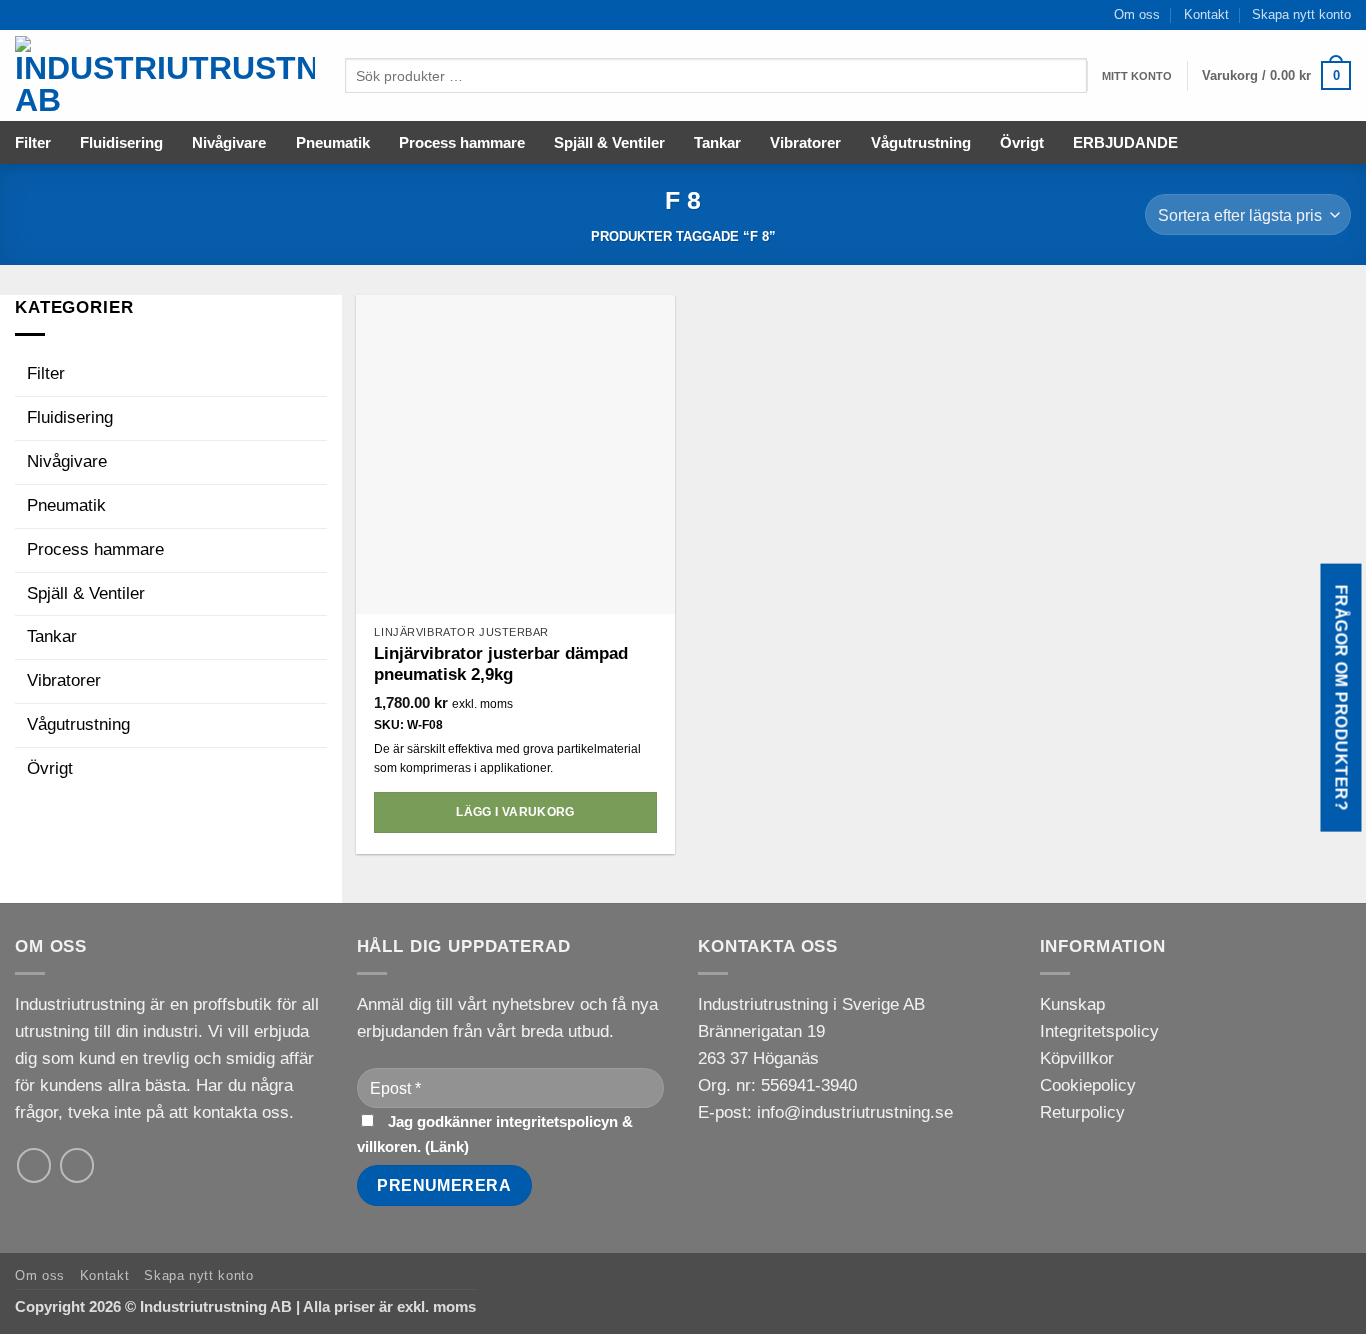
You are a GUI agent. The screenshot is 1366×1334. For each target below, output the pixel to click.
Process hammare (462, 142)
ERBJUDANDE (1125, 142)
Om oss (1137, 14)
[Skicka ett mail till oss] (34, 1165)
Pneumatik (333, 142)
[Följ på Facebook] (77, 1165)
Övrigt (1022, 142)
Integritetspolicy (1099, 1031)
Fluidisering (121, 142)
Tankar (717, 142)
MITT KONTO (1137, 76)
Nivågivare (229, 142)
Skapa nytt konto (1301, 14)
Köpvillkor (1077, 1058)
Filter (33, 142)
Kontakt (1206, 14)
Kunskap (1072, 1004)
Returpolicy (1082, 1112)
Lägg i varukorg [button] (515, 812)
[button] (1276, 76)
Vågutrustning (921, 142)
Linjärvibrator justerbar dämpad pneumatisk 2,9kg (501, 664)
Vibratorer (805, 142)
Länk (447, 1146)
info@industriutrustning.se (855, 1112)
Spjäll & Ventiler (609, 142)
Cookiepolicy (1088, 1085)
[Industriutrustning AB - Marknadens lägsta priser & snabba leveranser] (165, 76)
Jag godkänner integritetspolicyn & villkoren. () (495, 1133)
